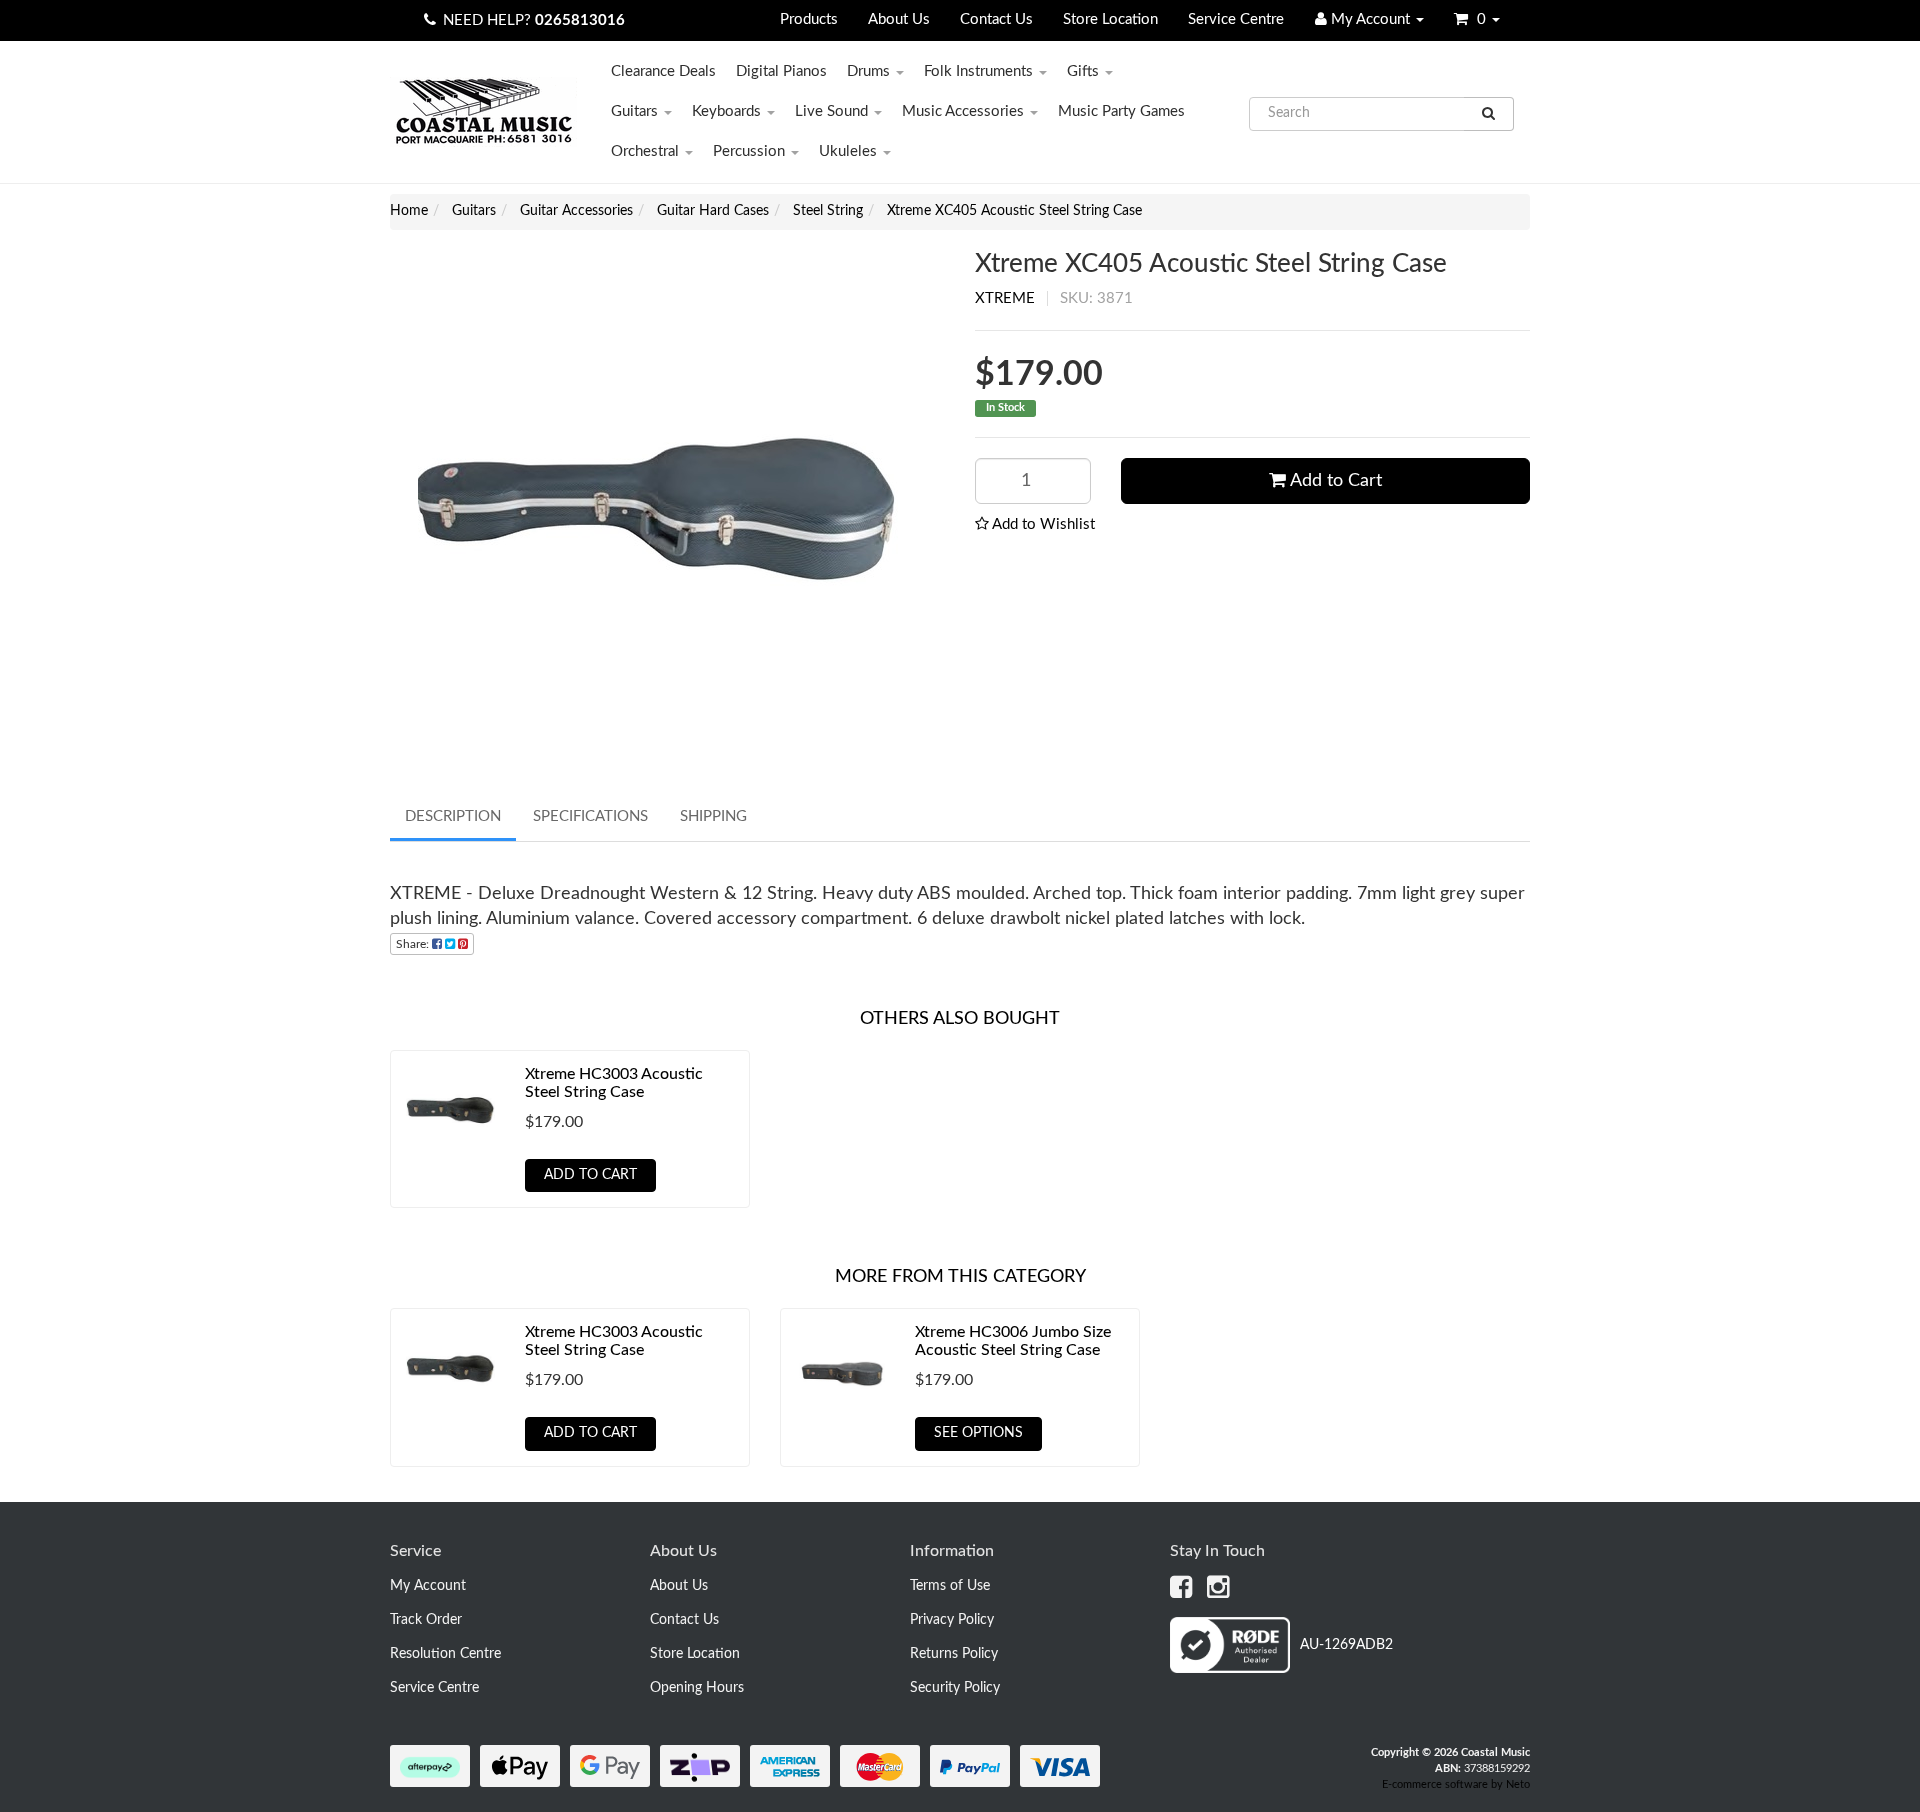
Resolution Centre (445, 1654)
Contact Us (996, 19)
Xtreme (1005, 298)
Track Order (426, 1620)
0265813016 (580, 20)
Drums (870, 71)
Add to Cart (1334, 481)
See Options (978, 1433)
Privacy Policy (952, 1620)
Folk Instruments (980, 71)
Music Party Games (1121, 111)
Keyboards (728, 111)
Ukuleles (850, 151)
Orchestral (647, 151)
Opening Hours (697, 1688)
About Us (899, 19)
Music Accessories (965, 111)
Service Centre (1236, 19)
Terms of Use (950, 1586)
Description (453, 816)
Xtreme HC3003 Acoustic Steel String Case (614, 1083)
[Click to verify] (1281, 1669)
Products (809, 19)
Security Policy (955, 1688)
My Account (428, 1586)
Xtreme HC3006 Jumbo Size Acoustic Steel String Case (1013, 1341)
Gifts (1085, 71)
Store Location (1110, 19)
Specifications (590, 816)
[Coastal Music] (483, 111)
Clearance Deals (663, 71)
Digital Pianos (781, 71)
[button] (1035, 524)
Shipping (713, 816)
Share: (414, 944)
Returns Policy (954, 1654)
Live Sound (833, 111)
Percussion (751, 151)
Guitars (636, 111)
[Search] (1489, 114)
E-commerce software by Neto (1456, 1784)
